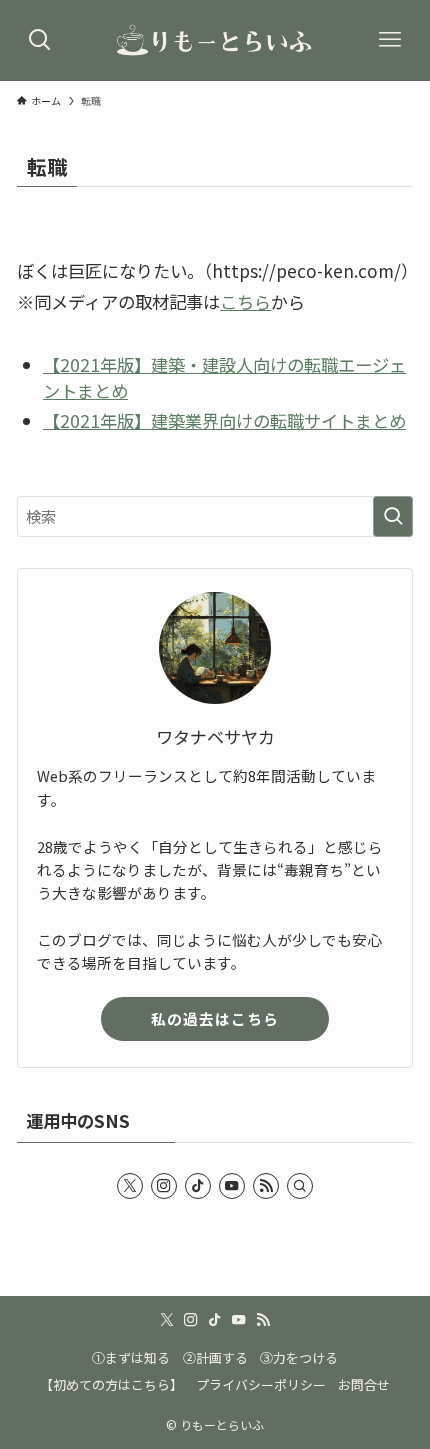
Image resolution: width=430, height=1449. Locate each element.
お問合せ (364, 1384)
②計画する (215, 1357)
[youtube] (232, 1186)
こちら (245, 301)
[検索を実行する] (393, 516)
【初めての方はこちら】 (111, 1384)
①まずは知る (131, 1357)
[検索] (300, 1186)
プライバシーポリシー (261, 1384)
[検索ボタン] (40, 40)
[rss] (266, 1186)
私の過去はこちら (215, 1018)
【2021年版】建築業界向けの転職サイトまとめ (224, 420)
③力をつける (299, 1357)
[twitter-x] (130, 1186)
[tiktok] (198, 1186)
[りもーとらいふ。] (215, 40)
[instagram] (164, 1186)
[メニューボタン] (390, 40)
